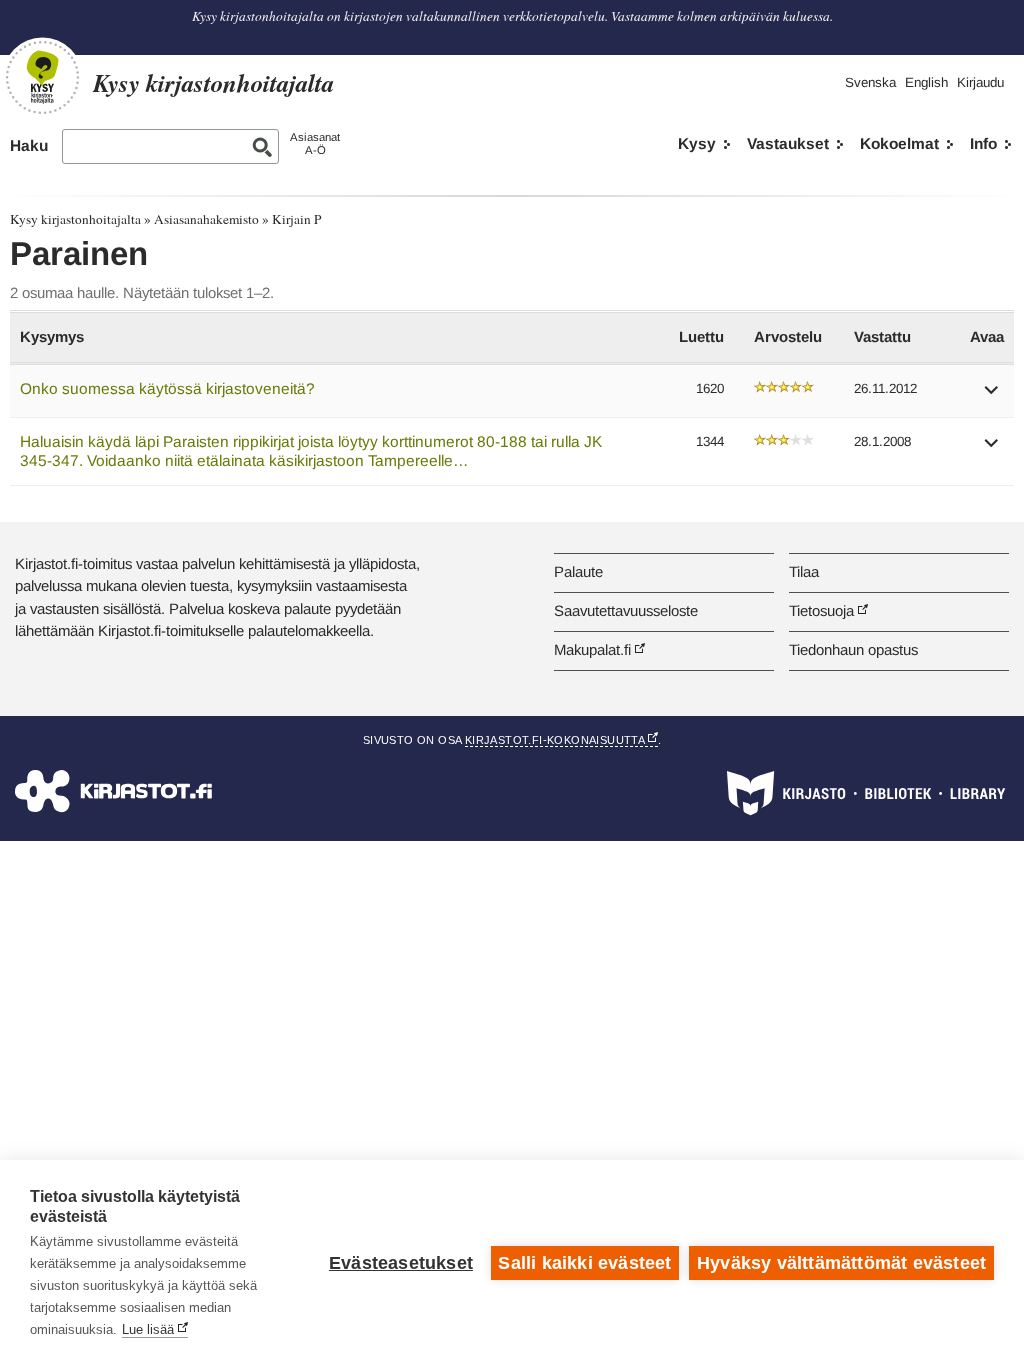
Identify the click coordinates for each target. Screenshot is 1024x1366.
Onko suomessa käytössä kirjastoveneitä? (167, 388)
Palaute (578, 571)
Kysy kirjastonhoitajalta (75, 219)
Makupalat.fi (592, 649)
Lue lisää (148, 1329)
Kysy (697, 143)
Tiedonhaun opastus (853, 649)
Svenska (870, 82)
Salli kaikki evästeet (584, 1263)
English (926, 82)
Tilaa (804, 571)
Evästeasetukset (401, 1263)
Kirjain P (296, 219)
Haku (29, 145)
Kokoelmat (899, 143)
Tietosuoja (821, 610)
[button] (992, 396)
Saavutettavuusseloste (626, 610)
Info (983, 143)
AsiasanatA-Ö (315, 143)
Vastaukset (788, 143)
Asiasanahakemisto (206, 219)
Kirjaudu (980, 82)
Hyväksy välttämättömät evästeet (841, 1263)
